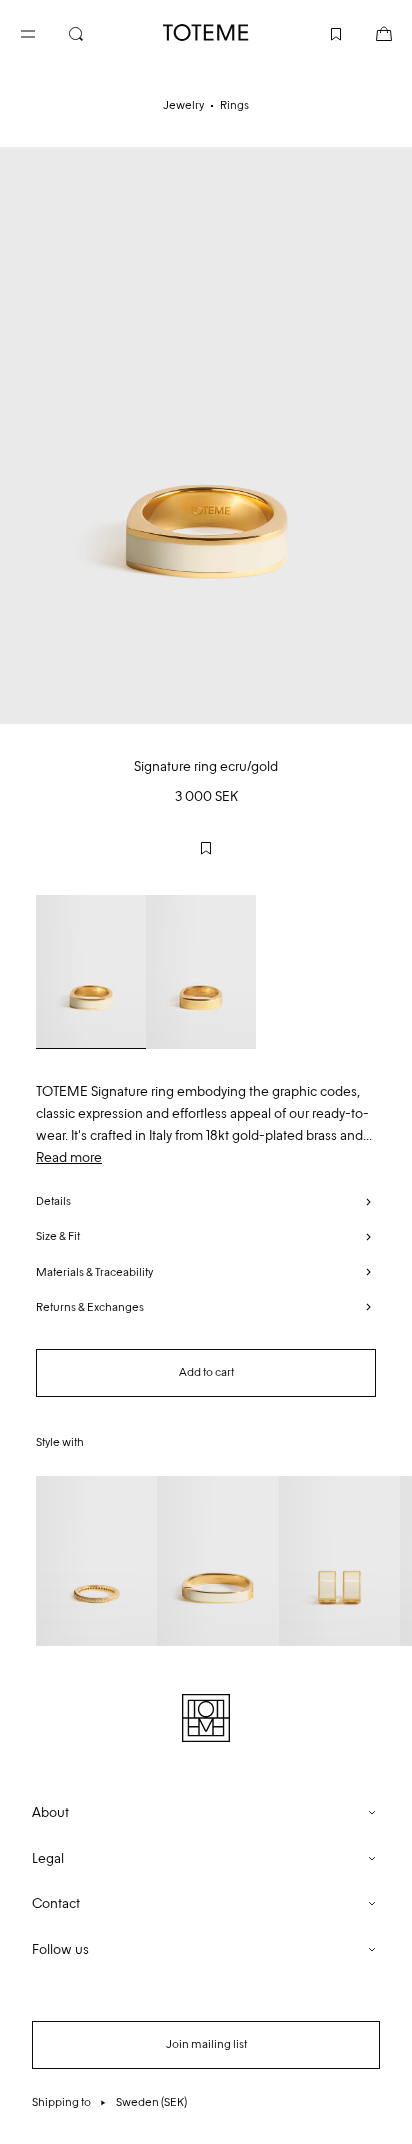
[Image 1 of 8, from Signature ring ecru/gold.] (206, 435)
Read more (69, 1157)
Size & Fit (58, 1236)
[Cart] (368, 32)
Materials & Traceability (94, 1272)
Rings (234, 105)
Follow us (60, 1949)
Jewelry (183, 105)
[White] (91, 972)
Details (53, 1201)
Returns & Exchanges (90, 1307)
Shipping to (109, 2102)
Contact (56, 1903)
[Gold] (201, 972)
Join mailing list (206, 2044)
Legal (48, 1858)
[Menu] (44, 32)
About (50, 1812)
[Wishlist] (320, 32)
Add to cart (206, 1372)
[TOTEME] (206, 32)
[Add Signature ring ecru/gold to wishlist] (206, 848)
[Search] (92, 32)
